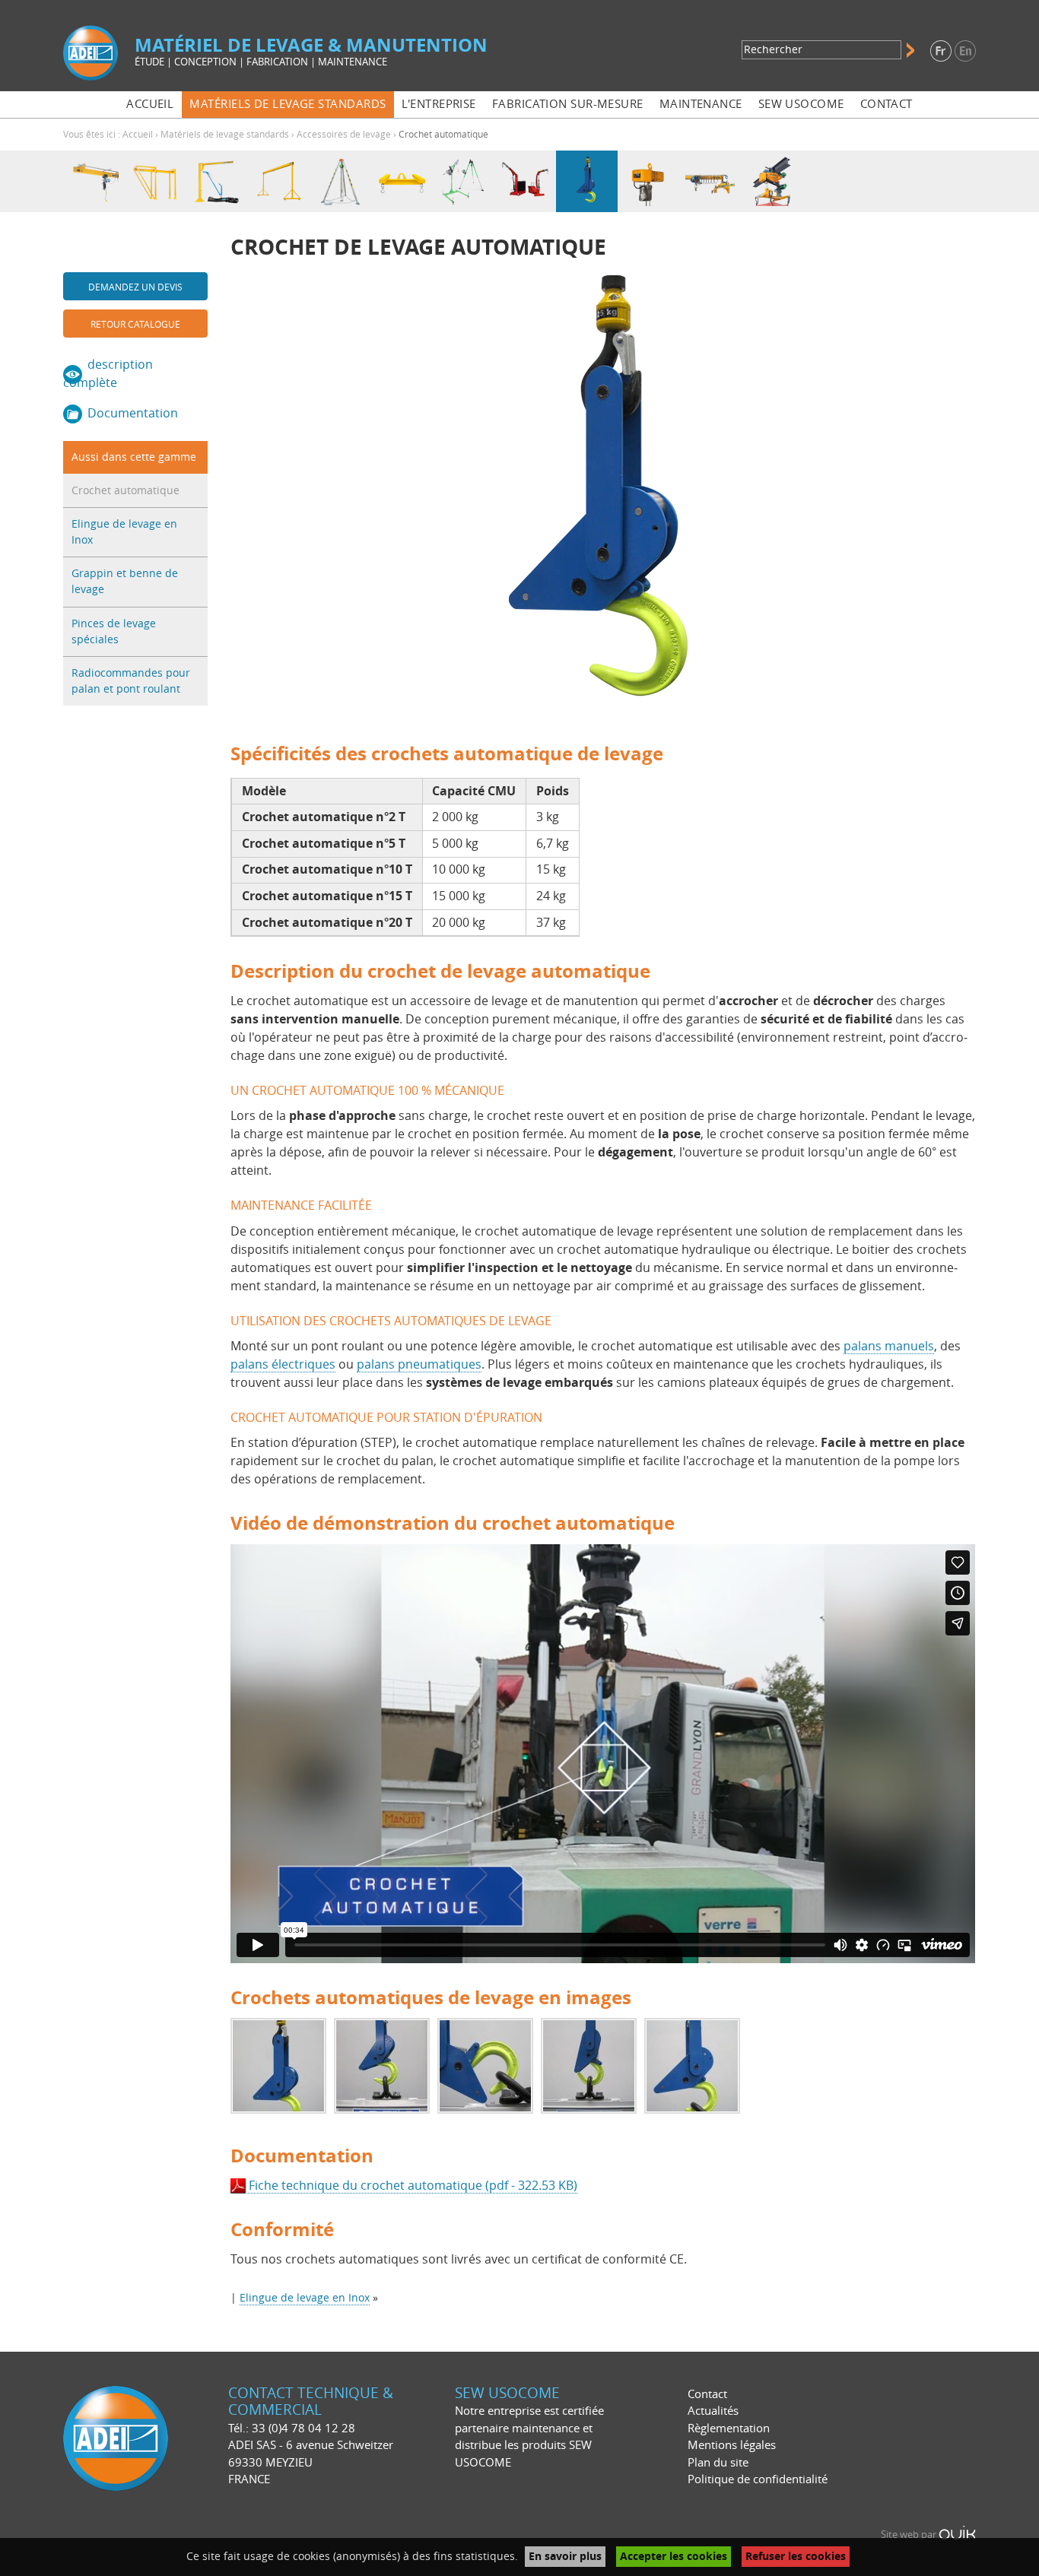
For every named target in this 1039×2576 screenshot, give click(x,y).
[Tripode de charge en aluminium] (340, 181)
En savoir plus (565, 2557)
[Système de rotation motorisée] (772, 181)
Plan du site (718, 2463)
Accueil (138, 135)
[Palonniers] (402, 181)
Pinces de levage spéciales (114, 632)
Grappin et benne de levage (125, 582)
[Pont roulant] (710, 181)
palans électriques (283, 1364)
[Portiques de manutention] (279, 181)
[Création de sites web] (957, 2535)
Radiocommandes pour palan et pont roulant (131, 681)
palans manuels (889, 1346)
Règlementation (729, 2428)
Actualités (713, 2411)
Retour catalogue (135, 325)
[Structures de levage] (156, 181)
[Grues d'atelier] (525, 181)
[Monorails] (94, 181)
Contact (707, 2394)
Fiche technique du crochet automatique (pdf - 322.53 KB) (413, 2186)
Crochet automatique (126, 491)
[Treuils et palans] (648, 181)
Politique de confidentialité (758, 2479)
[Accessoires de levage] (587, 181)
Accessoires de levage (344, 135)
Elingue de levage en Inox (124, 532)
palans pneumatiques (419, 1364)
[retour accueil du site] (91, 52)
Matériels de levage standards (225, 135)
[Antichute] (464, 181)
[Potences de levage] (217, 181)
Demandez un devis (135, 287)
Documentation (133, 413)
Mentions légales (732, 2445)
